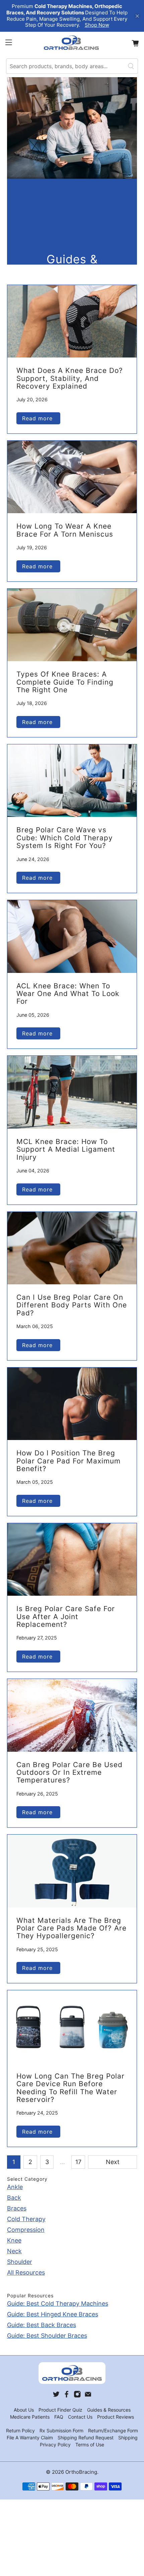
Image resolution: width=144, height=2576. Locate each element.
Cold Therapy (26, 2219)
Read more (38, 418)
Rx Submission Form (61, 2430)
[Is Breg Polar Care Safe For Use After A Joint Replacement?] (72, 1559)
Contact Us (80, 2417)
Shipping (128, 2438)
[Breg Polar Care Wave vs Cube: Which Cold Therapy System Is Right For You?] (72, 781)
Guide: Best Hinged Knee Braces (53, 2314)
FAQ (59, 2417)
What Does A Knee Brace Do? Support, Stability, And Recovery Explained (70, 378)
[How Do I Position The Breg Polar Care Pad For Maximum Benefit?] (72, 1404)
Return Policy (20, 2430)
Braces (17, 2208)
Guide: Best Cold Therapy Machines (58, 2304)
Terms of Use (90, 2445)
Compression (26, 2230)
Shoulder (20, 2262)
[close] (137, 16)
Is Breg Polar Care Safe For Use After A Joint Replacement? (66, 1616)
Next (113, 2162)
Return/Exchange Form (113, 2430)
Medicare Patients (30, 2417)
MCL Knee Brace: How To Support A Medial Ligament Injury (66, 1149)
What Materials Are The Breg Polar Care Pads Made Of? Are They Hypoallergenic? (71, 1928)
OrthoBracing (81, 2472)
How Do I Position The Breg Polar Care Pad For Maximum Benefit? (68, 1461)
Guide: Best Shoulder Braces (47, 2336)
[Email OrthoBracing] (88, 2396)
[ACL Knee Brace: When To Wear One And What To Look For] (72, 936)
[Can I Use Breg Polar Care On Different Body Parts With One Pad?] (72, 1248)
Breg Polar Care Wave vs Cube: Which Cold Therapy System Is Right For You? (65, 838)
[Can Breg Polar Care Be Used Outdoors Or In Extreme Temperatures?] (72, 1715)
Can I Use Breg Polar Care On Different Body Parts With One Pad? (72, 1305)
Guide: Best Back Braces (42, 2325)
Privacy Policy (55, 2445)
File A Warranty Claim (30, 2438)
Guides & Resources (109, 2410)
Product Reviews (116, 2417)
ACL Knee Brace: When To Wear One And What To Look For (68, 994)
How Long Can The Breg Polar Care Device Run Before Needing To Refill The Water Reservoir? (70, 2088)
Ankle (15, 2187)
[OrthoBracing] (72, 43)
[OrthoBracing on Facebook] (67, 2396)
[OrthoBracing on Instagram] (77, 2396)
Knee (14, 2240)
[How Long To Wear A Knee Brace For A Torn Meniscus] (72, 477)
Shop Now (97, 25)
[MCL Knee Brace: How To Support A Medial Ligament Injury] (72, 1092)
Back (14, 2198)
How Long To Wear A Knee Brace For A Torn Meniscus (65, 530)
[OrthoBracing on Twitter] (56, 2396)
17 (78, 2162)
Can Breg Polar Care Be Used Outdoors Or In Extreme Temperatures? (69, 1772)
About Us (24, 2410)
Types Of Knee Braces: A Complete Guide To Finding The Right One (65, 682)
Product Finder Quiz (60, 2410)
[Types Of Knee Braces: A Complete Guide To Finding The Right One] (72, 625)
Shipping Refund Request (86, 2438)
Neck (14, 2251)
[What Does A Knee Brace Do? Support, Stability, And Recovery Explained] (72, 321)
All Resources (26, 2272)
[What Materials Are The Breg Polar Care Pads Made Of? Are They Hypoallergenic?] (72, 1871)
